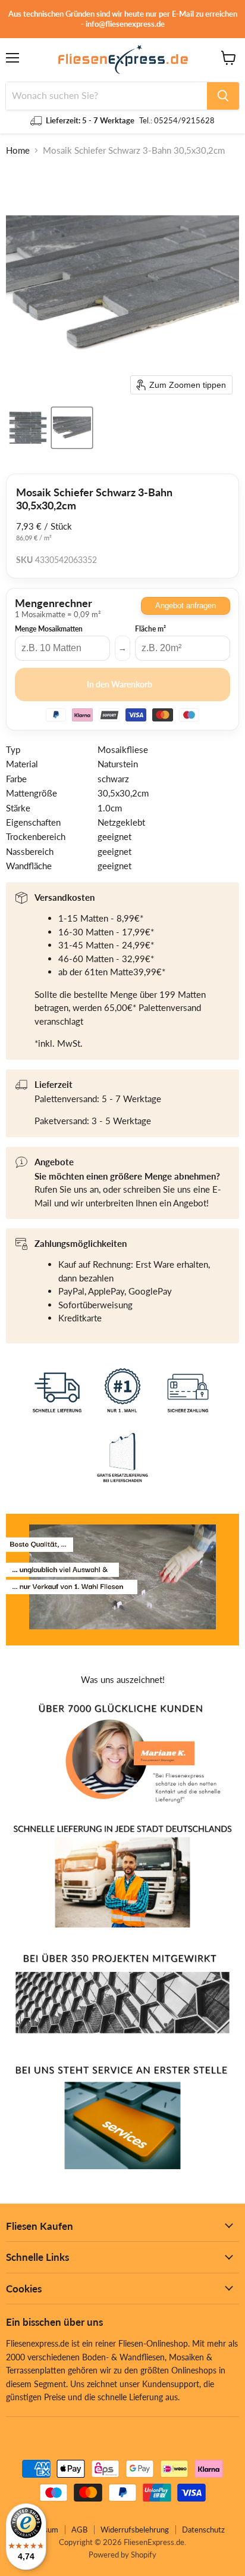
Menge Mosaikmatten (49, 629)
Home (18, 150)
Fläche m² (150, 629)
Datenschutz (203, 2530)
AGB (79, 2530)
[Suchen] (223, 96)
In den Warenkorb (120, 684)
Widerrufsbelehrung (135, 2530)
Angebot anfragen (186, 606)
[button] (28, 428)
